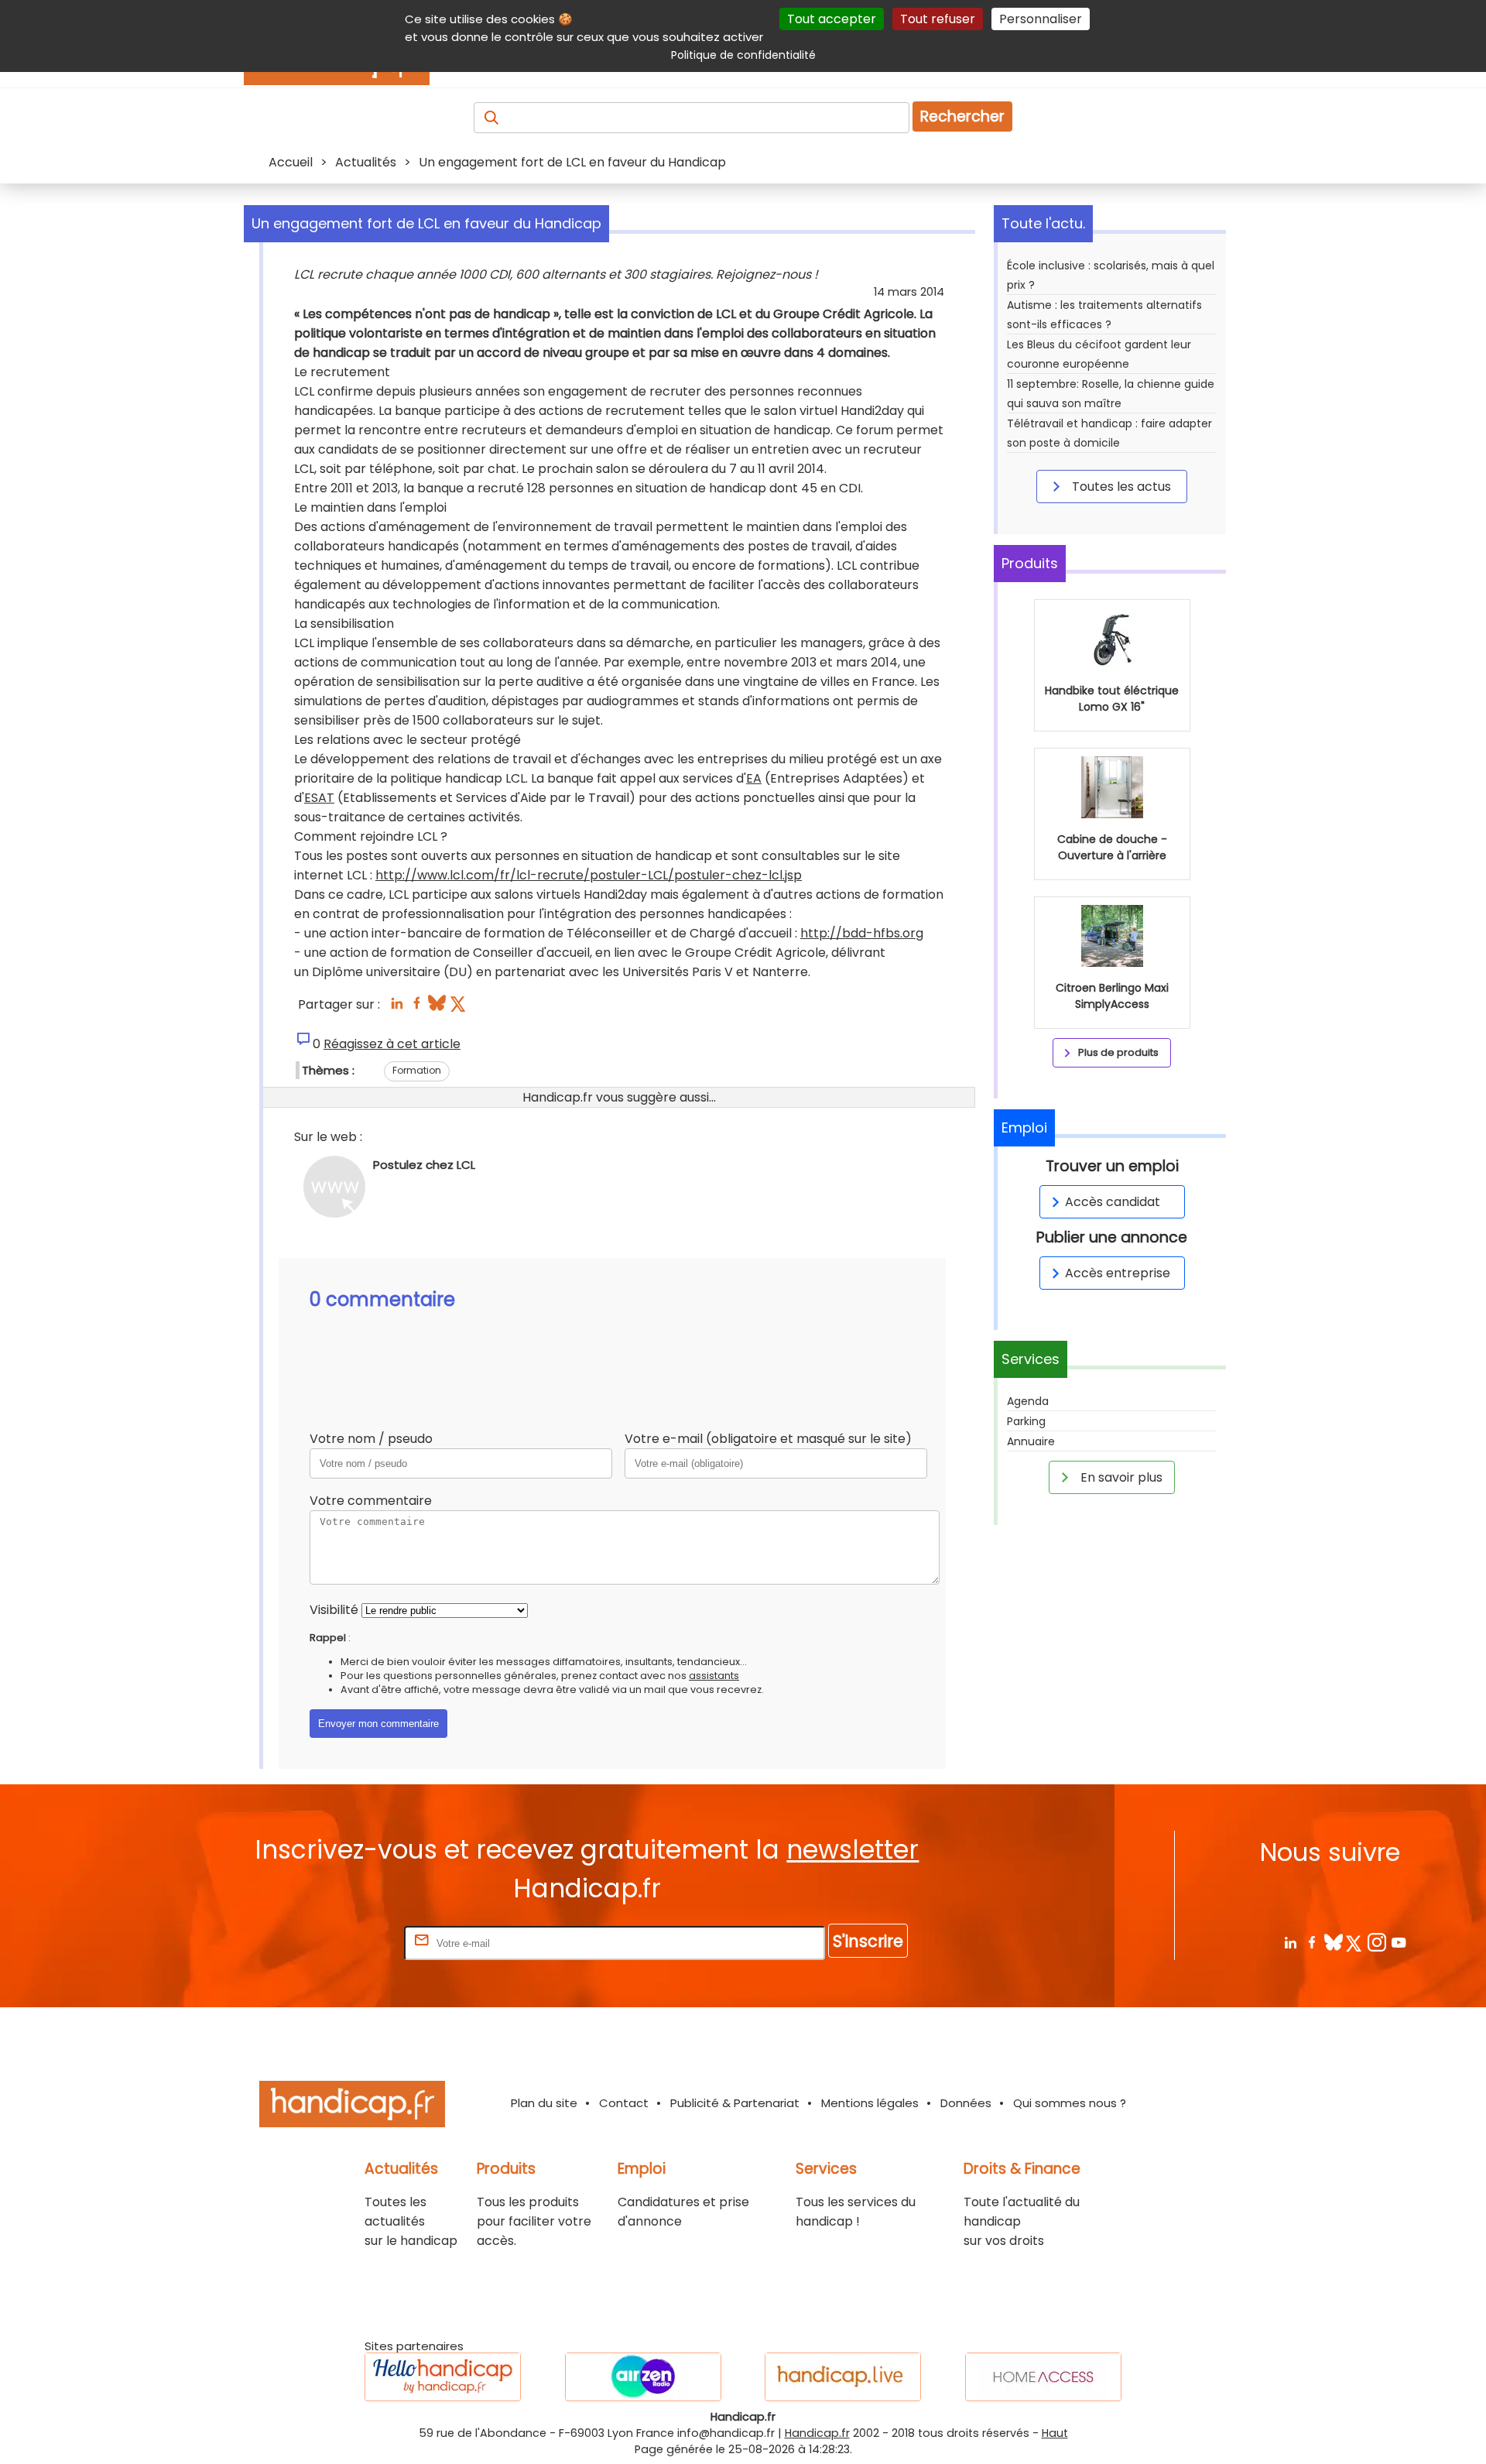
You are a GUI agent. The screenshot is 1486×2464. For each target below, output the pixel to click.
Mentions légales (870, 2103)
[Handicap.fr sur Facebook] (1311, 1942)
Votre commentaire (371, 1501)
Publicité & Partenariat (735, 2103)
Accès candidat (1113, 1202)
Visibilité (334, 1610)
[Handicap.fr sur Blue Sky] (1333, 1942)
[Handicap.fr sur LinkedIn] (1290, 1942)
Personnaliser (1041, 19)
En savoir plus (1120, 1477)
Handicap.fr (817, 2433)
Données (966, 2103)
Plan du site (544, 2103)
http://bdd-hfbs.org (862, 933)
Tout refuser (938, 19)
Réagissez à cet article (392, 1044)
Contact (624, 2103)
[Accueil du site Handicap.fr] (352, 2107)
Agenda (1028, 1401)
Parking (1026, 1421)
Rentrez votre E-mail (339, 1943)
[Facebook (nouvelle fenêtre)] (417, 1008)
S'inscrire (868, 1941)
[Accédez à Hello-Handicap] (443, 2377)
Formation (417, 1070)
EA (754, 778)
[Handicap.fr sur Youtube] (1398, 1942)
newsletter (853, 1850)
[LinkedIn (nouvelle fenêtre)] (397, 1008)
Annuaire (1031, 1441)
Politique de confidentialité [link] (743, 55)
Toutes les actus (1120, 487)
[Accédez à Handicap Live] (843, 2377)
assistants (714, 1676)
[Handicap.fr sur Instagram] (1376, 1942)
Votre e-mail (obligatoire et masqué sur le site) (768, 1439)
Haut (1055, 2433)
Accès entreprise (1118, 1273)
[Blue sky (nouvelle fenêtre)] (437, 1008)
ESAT (319, 798)
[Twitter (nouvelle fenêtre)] (459, 1008)
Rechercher (962, 117)
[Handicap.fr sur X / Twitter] (1355, 1942)
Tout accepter (832, 19)
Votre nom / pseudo (371, 1439)
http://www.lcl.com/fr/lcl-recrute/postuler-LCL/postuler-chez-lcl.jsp (589, 875)
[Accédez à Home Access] (1043, 2377)
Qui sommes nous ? (1070, 2103)
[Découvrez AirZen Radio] (643, 2377)
